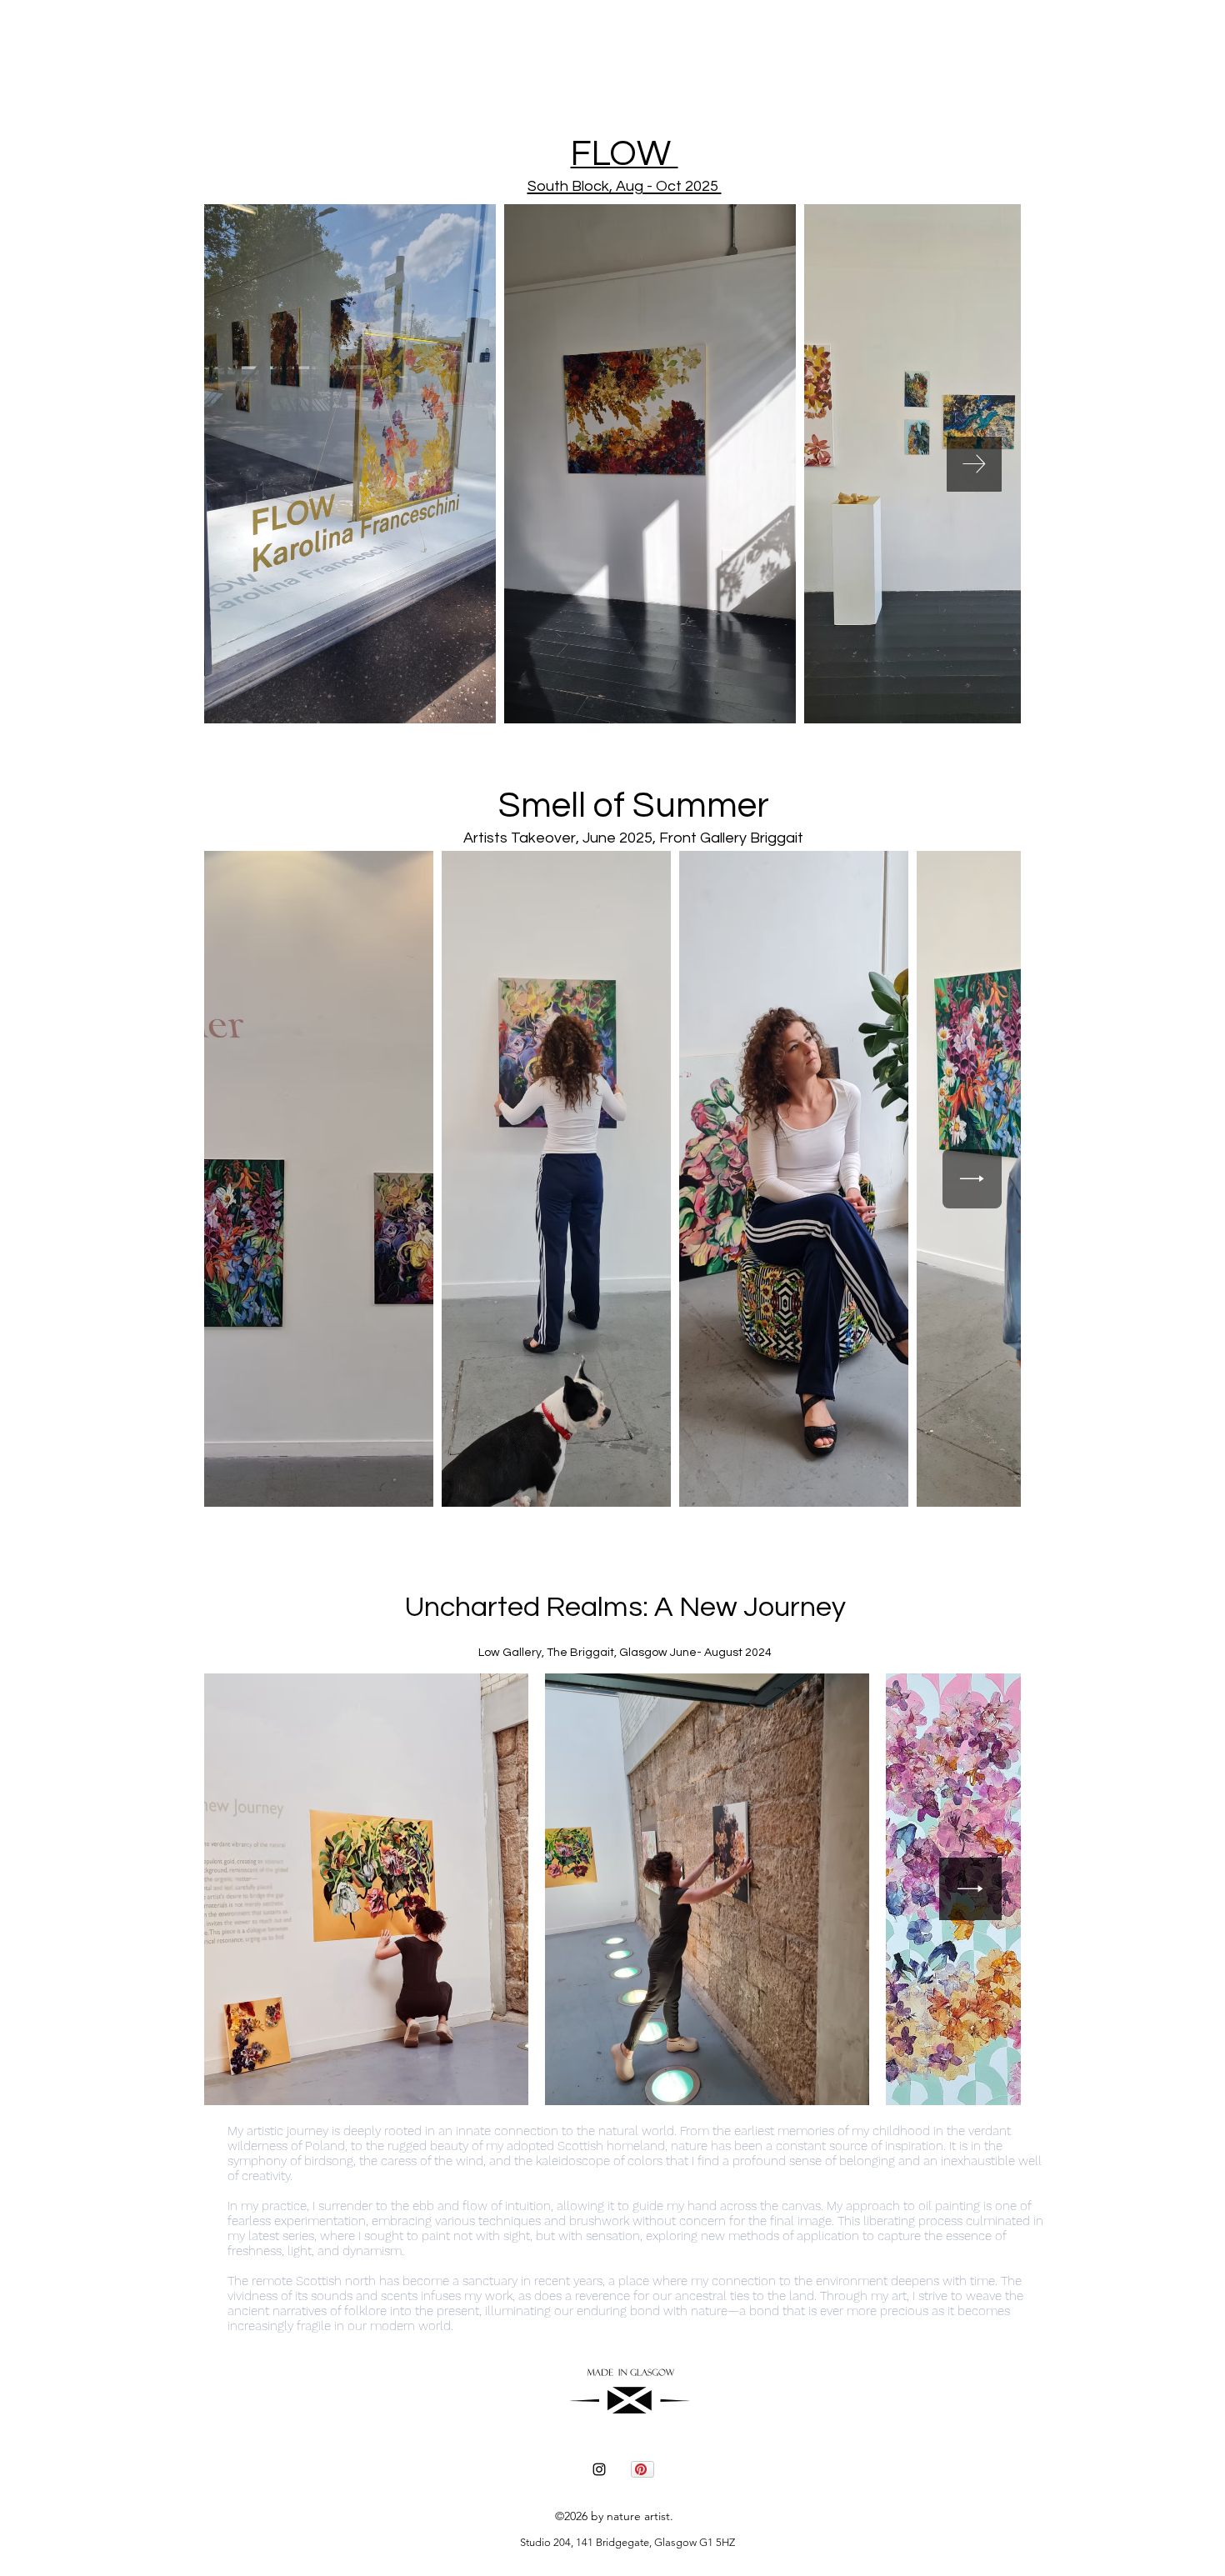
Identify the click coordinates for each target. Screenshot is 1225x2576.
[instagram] (599, 2469)
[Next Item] (974, 464)
